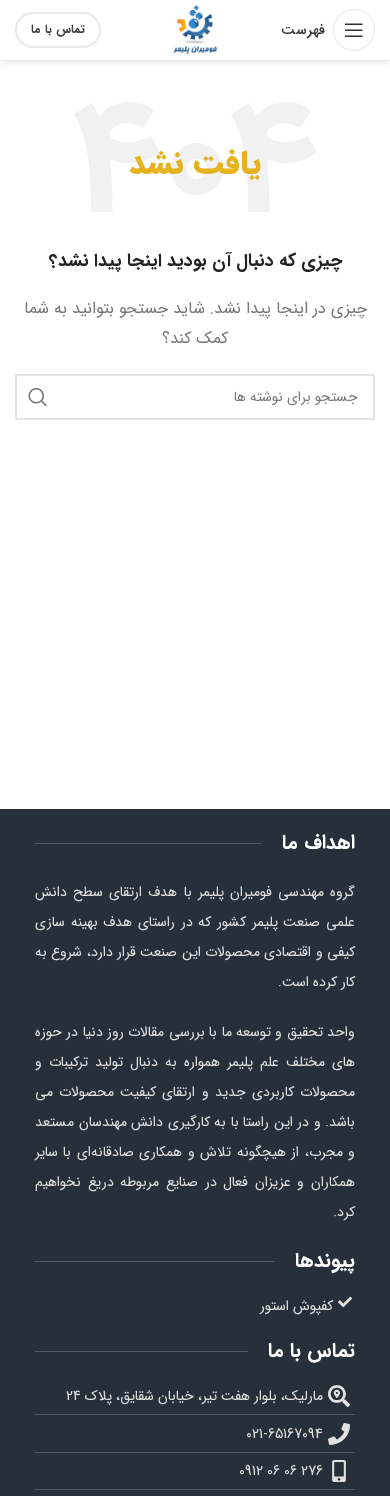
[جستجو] (38, 397)
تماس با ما (58, 29)
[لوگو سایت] (195, 29)
